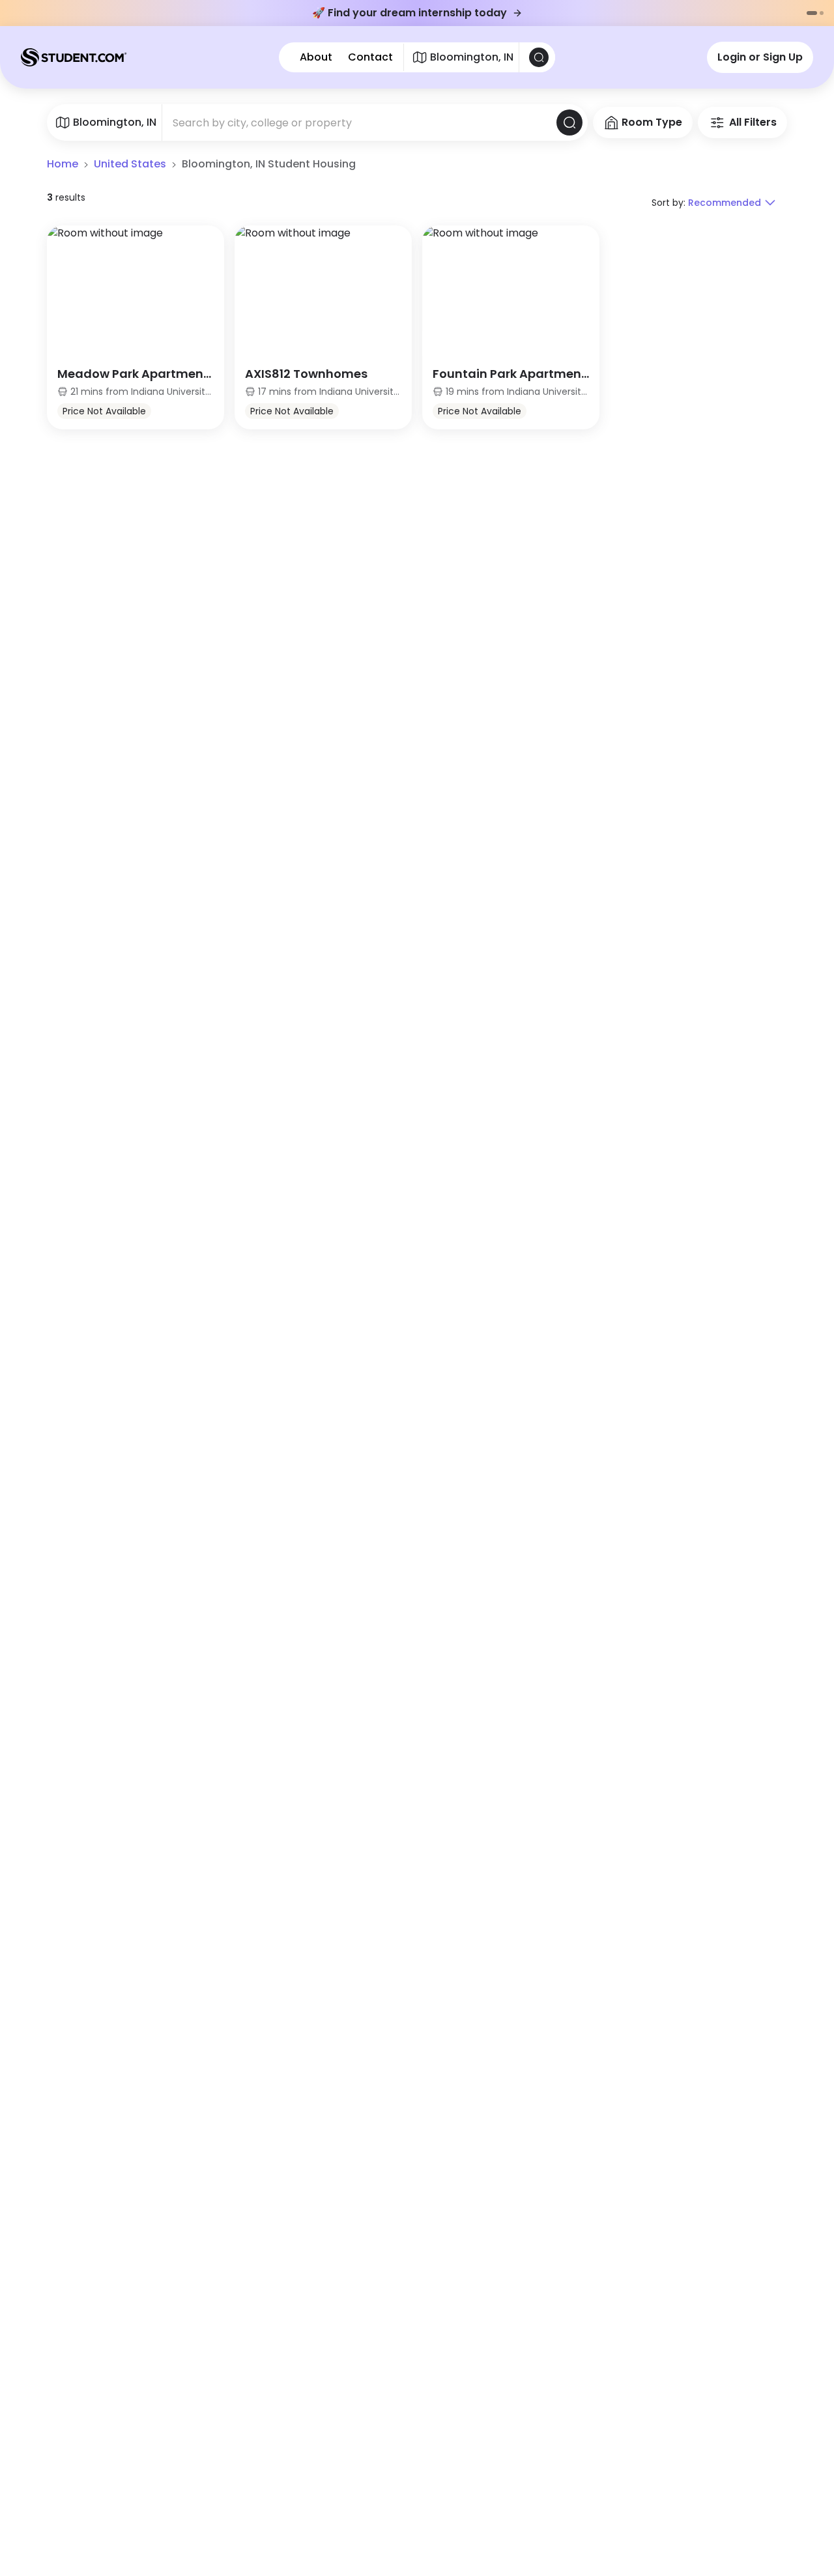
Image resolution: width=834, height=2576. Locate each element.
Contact (370, 57)
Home (63, 164)
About (316, 57)
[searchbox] (359, 122)
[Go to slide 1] (812, 13)
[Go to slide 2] (822, 13)
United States (130, 164)
